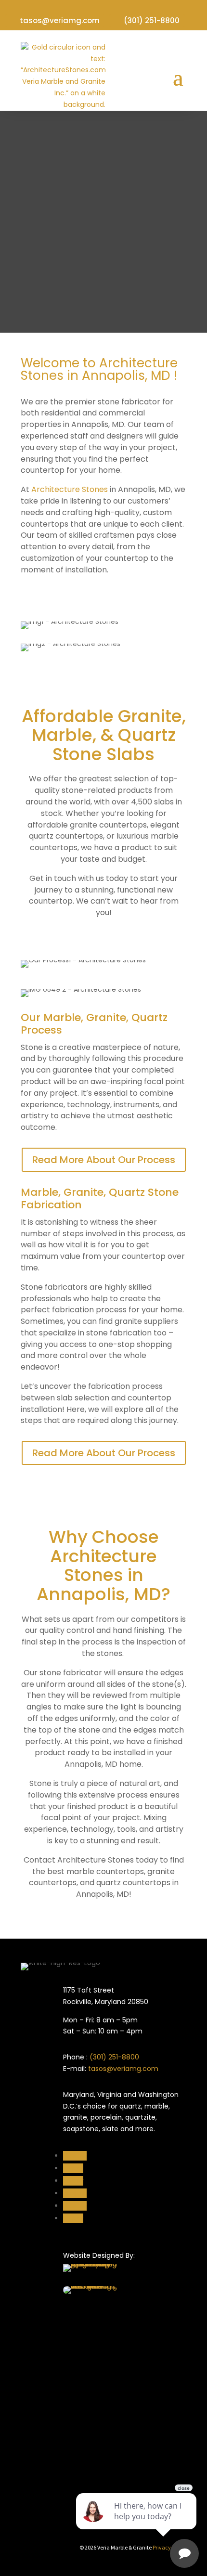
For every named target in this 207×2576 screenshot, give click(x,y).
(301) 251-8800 (152, 20)
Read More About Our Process (104, 1160)
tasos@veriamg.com (60, 20)
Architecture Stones (70, 489)
